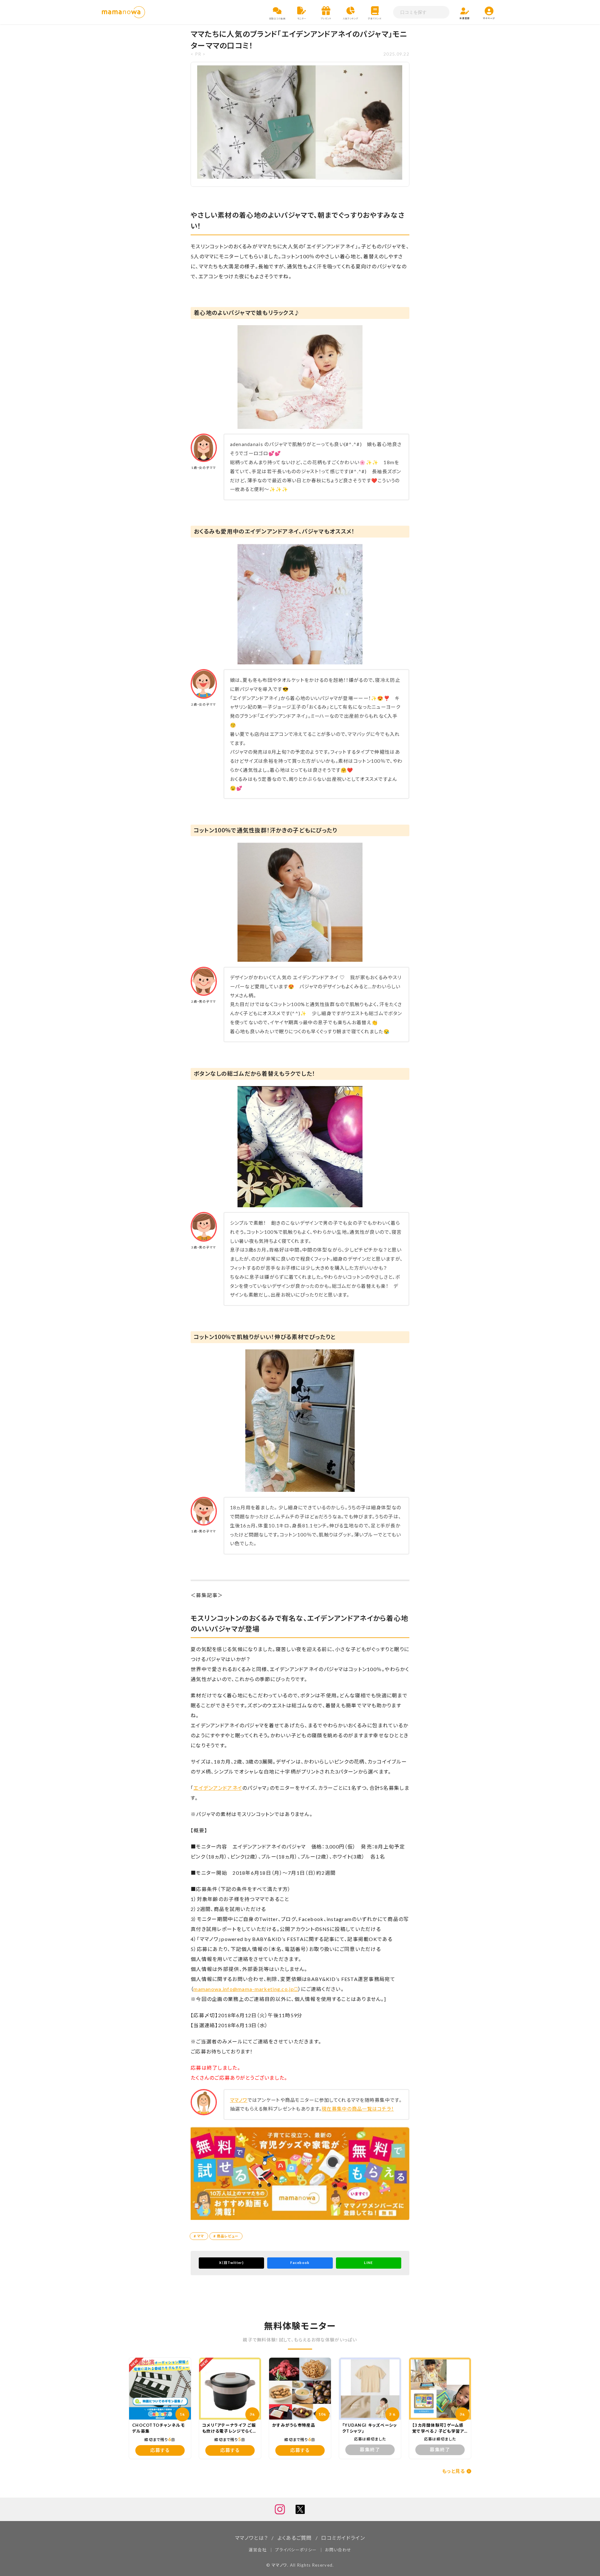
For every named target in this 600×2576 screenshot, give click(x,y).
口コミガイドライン (343, 2538)
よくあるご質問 (295, 2538)
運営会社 (258, 2550)
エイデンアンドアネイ (218, 1788)
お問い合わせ (338, 2550)
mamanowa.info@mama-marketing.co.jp (246, 1989)
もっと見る (454, 2471)
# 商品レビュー (226, 2236)
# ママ (199, 2236)
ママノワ (239, 2100)
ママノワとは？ (251, 2538)
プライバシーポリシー (296, 2550)
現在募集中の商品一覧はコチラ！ (358, 2109)
